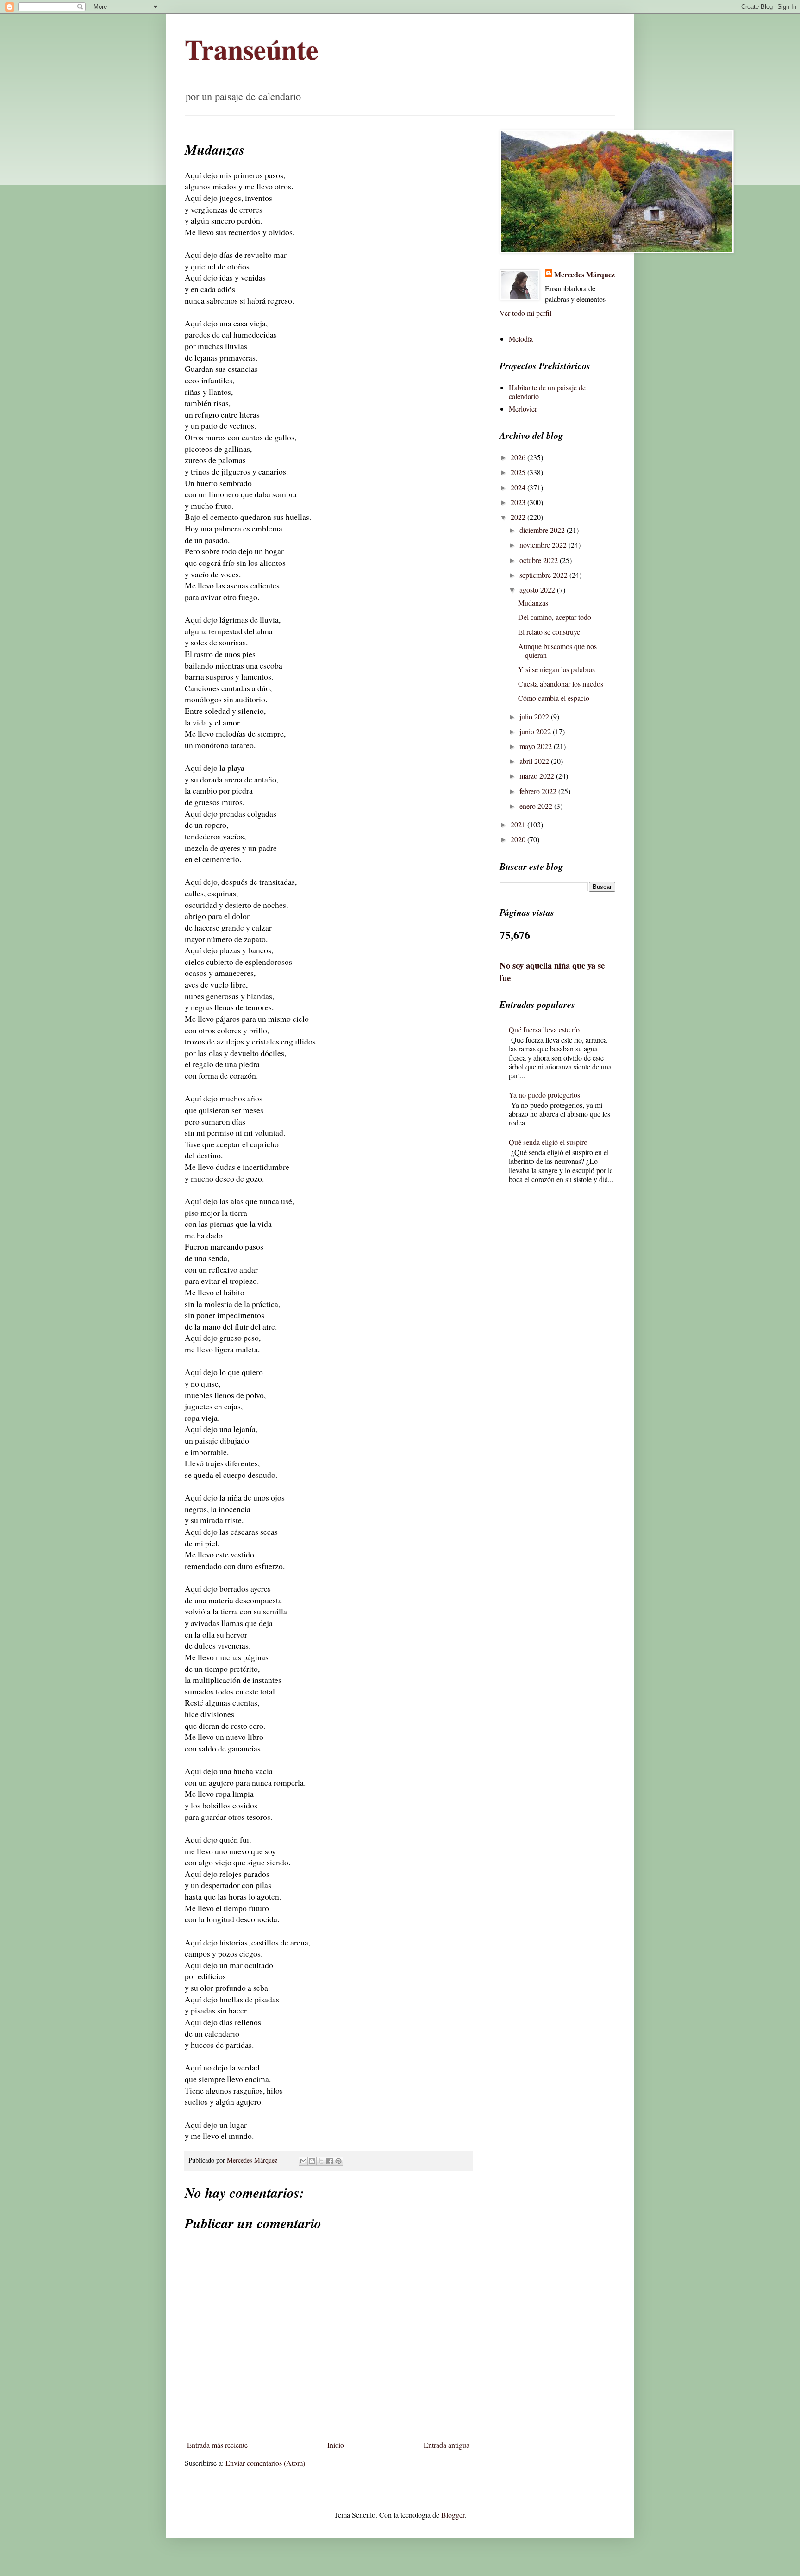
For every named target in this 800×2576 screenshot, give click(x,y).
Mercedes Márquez (584, 275)
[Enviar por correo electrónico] (303, 2161)
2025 (519, 472)
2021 (519, 824)
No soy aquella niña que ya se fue (552, 971)
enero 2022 (537, 806)
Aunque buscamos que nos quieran (557, 650)
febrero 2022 (539, 791)
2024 (519, 487)
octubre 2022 (540, 560)
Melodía (521, 339)
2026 (519, 457)
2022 (519, 517)
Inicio (336, 2445)
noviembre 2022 (544, 545)
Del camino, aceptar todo (555, 617)
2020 (519, 839)
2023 (519, 502)
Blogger (453, 2515)
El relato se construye (549, 632)
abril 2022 (535, 761)
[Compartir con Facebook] (330, 2161)
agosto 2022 (538, 590)
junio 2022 (536, 731)
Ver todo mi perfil (525, 313)
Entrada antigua (447, 2445)
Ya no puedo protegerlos (544, 1095)
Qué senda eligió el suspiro (548, 1142)
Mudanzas (533, 603)
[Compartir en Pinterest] (338, 2161)
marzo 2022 (538, 776)
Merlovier (523, 409)
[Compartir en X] (321, 2161)
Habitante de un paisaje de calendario (547, 392)
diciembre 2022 (543, 530)
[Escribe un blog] (312, 2161)
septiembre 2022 (544, 575)
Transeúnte (252, 49)
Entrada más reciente (217, 2445)
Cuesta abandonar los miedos (561, 684)
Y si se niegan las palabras (556, 669)
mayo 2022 (537, 746)
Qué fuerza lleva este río (544, 1029)
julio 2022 (535, 716)
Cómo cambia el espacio (554, 698)
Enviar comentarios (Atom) (265, 2463)
